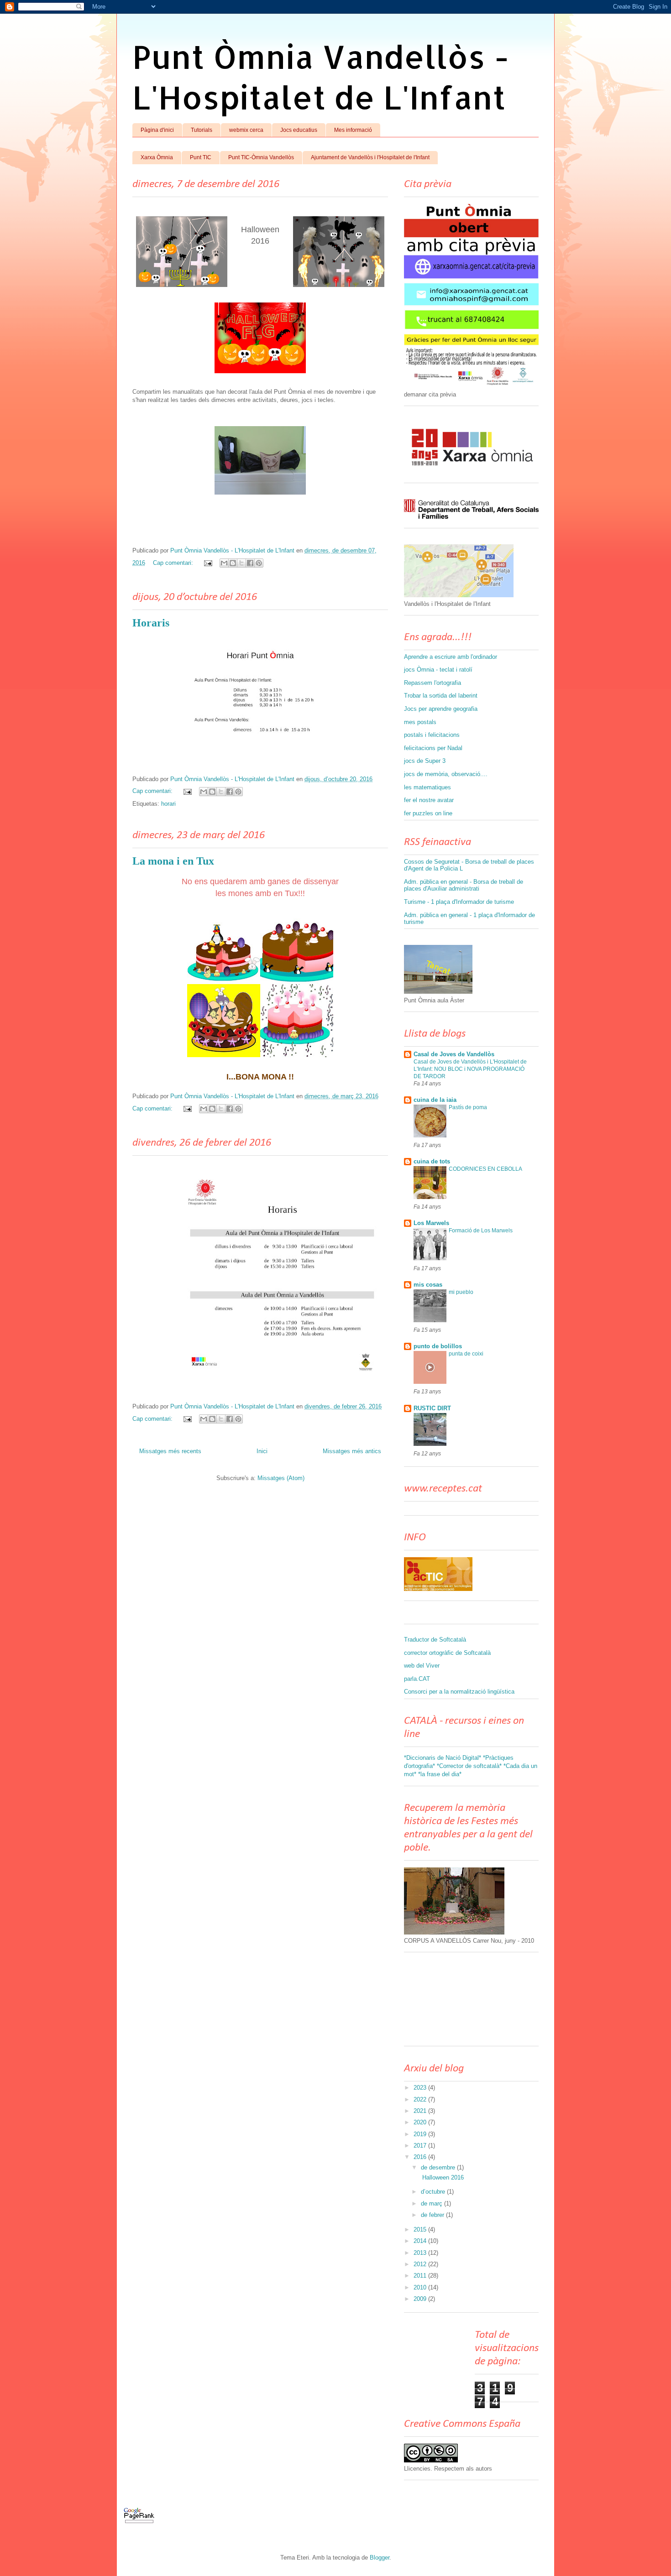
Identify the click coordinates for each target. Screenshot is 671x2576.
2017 (421, 2146)
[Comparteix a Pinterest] (259, 563)
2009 (421, 2299)
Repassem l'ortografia (432, 683)
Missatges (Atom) (281, 1478)
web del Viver (422, 1666)
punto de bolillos (438, 1346)
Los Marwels (431, 1223)
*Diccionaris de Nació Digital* (443, 1758)
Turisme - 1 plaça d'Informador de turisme (459, 902)
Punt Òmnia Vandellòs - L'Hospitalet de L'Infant (321, 77)
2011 (421, 2276)
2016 (421, 2157)
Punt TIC (201, 157)
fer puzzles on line (428, 813)
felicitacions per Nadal (433, 748)
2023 (421, 2088)
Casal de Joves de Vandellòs (454, 1054)
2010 (421, 2287)
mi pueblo (461, 1292)
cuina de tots (432, 1161)
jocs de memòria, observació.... (446, 774)
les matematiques (427, 787)
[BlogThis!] (233, 563)
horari (168, 804)
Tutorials (202, 130)
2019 (421, 2134)
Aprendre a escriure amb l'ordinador (451, 657)
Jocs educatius (299, 130)
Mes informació (353, 130)
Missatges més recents (170, 1451)
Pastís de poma (468, 1107)
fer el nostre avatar (429, 800)
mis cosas (428, 1285)
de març (432, 2203)
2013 (421, 2253)
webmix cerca (246, 130)
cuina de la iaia (435, 1100)
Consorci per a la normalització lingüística (459, 1692)
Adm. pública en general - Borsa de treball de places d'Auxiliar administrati (464, 885)
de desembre (439, 2167)
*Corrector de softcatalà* (469, 1766)
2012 (421, 2264)
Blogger (380, 2558)
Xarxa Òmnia (157, 157)
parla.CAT (417, 1679)
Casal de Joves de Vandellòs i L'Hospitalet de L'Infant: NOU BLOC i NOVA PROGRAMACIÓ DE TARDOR (470, 1069)
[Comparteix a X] (241, 563)
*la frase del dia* (440, 1774)
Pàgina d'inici (157, 130)
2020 (421, 2122)
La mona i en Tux (173, 861)
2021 (421, 2111)
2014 (421, 2241)
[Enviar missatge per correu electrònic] (207, 563)
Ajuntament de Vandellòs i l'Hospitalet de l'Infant (370, 157)
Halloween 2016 (441, 2177)
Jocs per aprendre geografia (441, 709)
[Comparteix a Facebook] (250, 563)
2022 (421, 2099)
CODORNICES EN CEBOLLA (485, 1169)
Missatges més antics (352, 1451)
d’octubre (434, 2192)
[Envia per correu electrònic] (224, 563)
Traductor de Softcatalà (435, 1640)
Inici (262, 1451)
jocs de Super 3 (425, 761)
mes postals (420, 722)
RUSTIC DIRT (432, 1408)
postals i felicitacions (432, 735)
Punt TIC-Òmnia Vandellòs (261, 157)
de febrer (433, 2215)
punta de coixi (466, 1354)
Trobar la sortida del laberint (441, 696)
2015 (421, 2229)
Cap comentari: (174, 563)
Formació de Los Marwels (481, 1231)
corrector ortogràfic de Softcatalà (447, 1653)
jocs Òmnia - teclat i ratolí (438, 670)
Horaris (151, 623)
